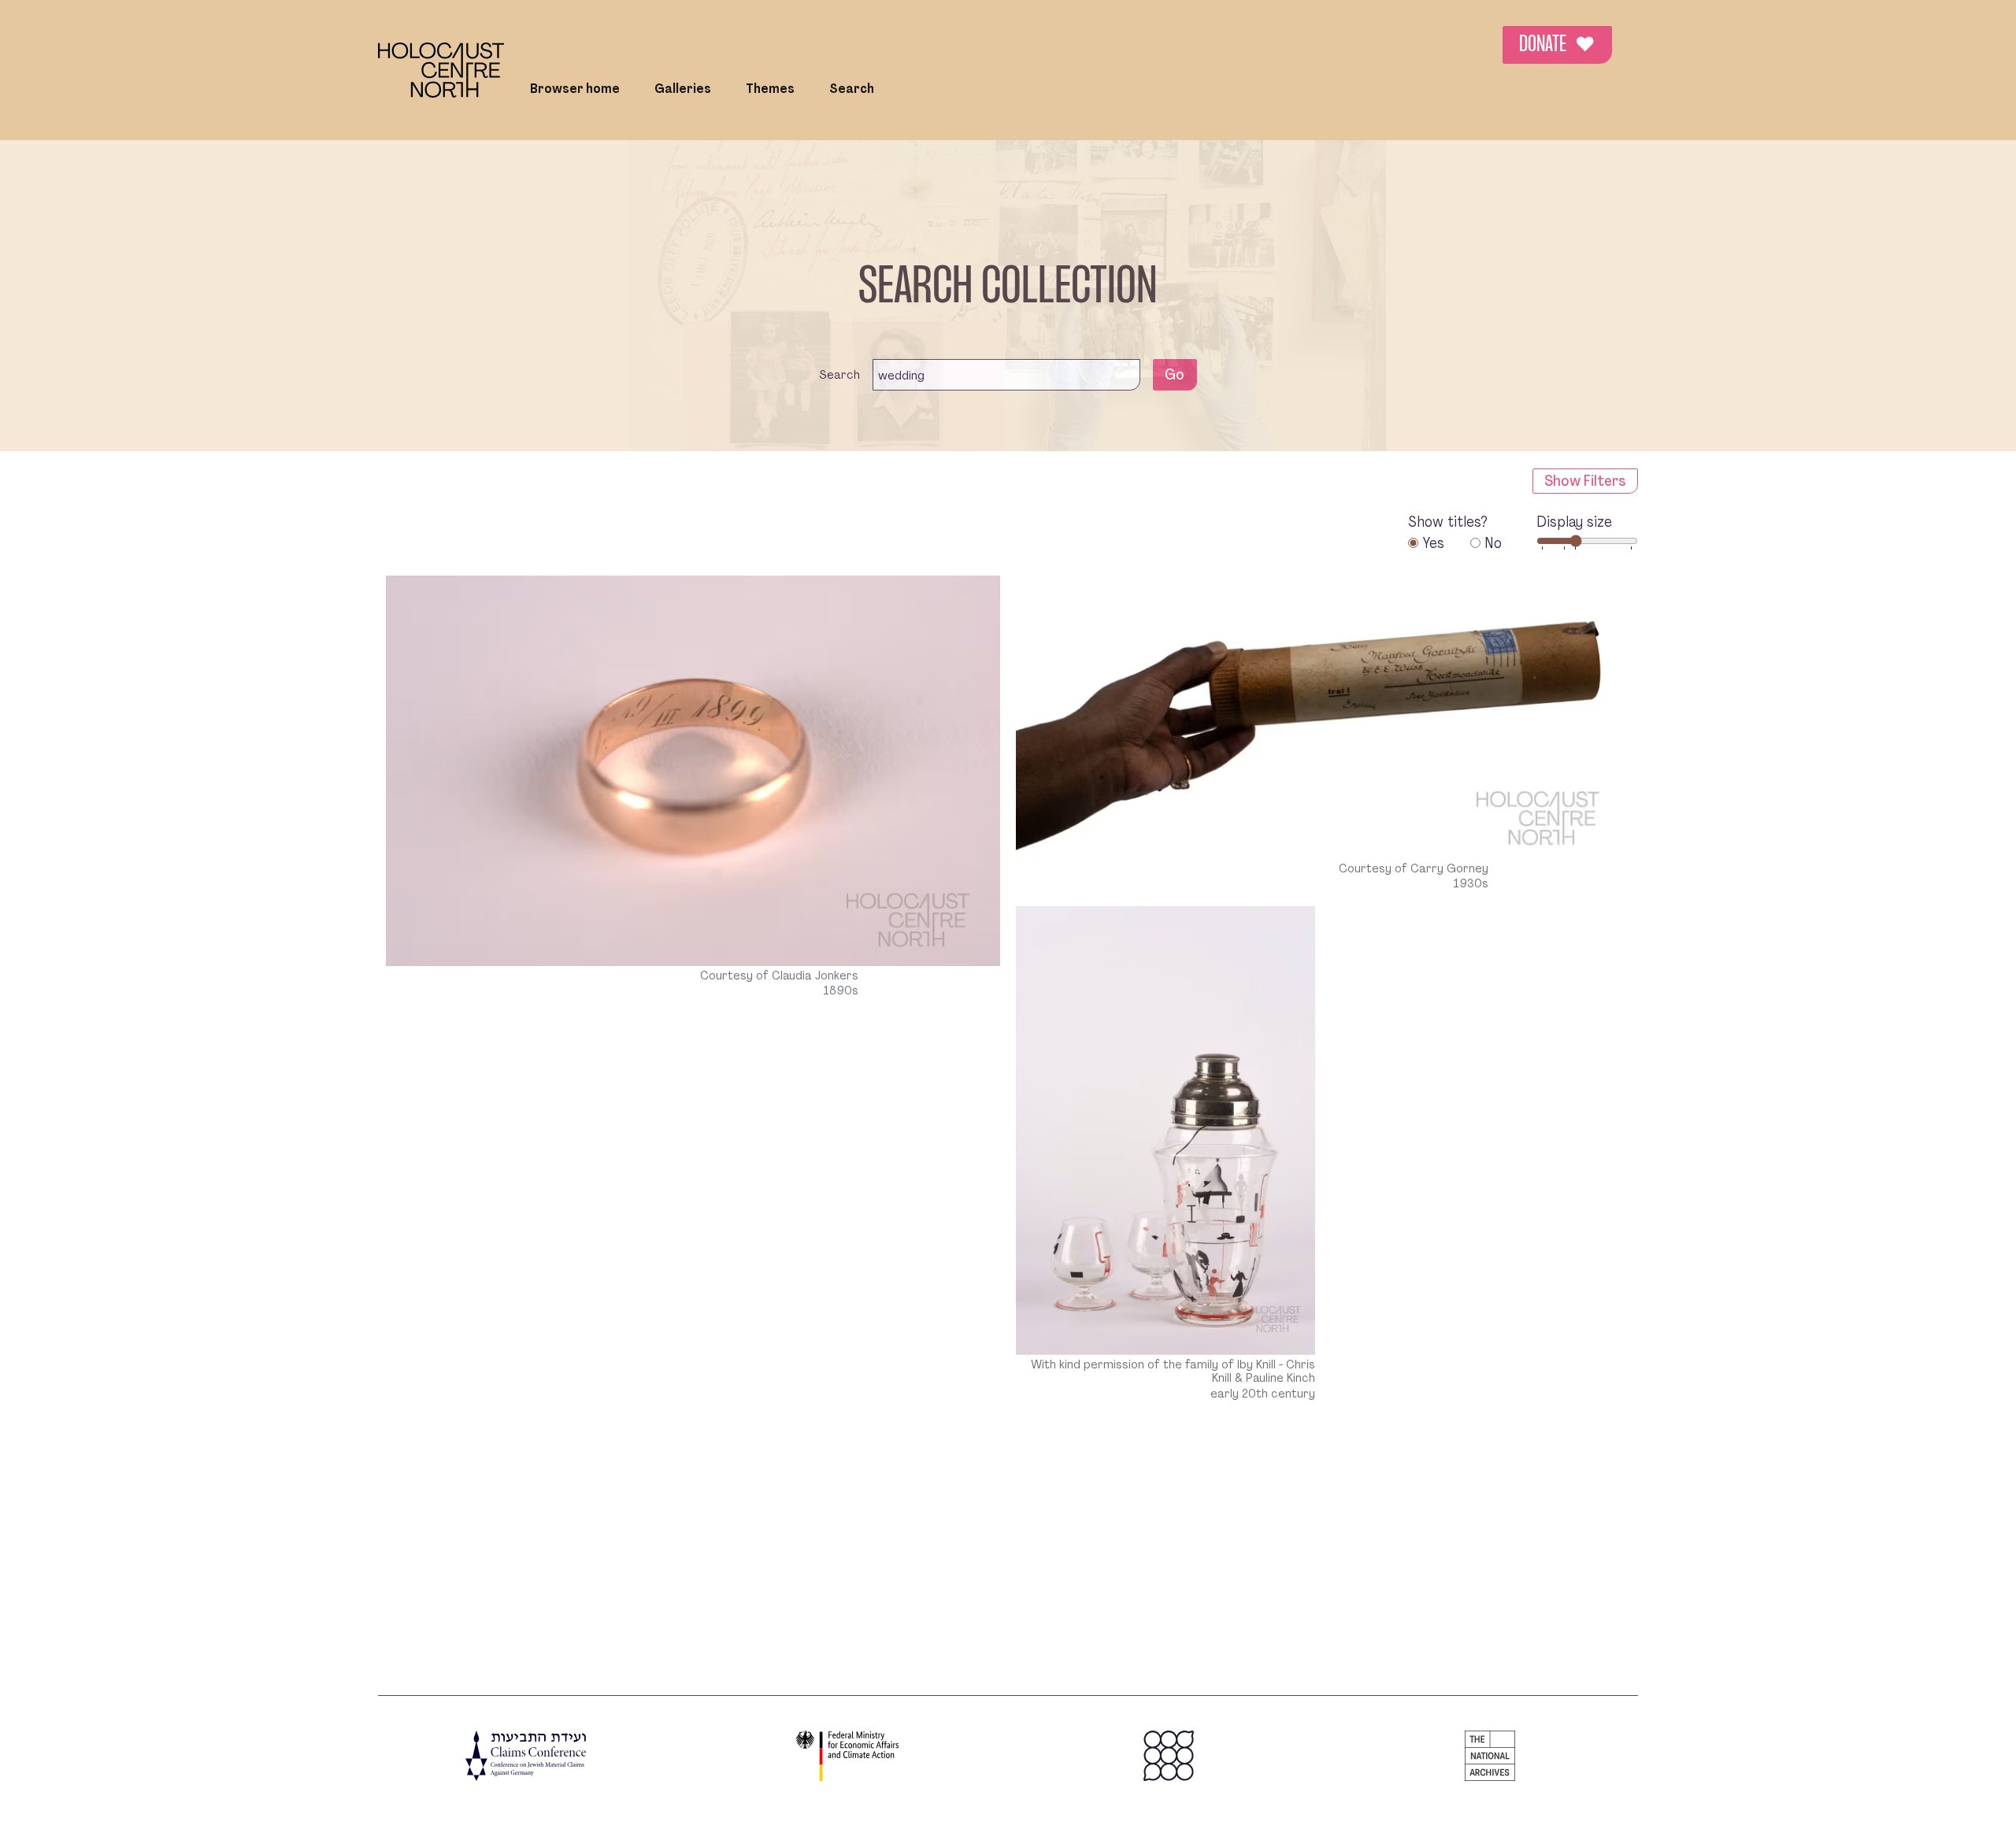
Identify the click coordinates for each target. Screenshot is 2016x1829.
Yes (1433, 543)
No (1493, 543)
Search (852, 89)
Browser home (575, 89)
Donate (1557, 45)
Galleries (683, 89)
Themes (770, 89)
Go (1175, 374)
